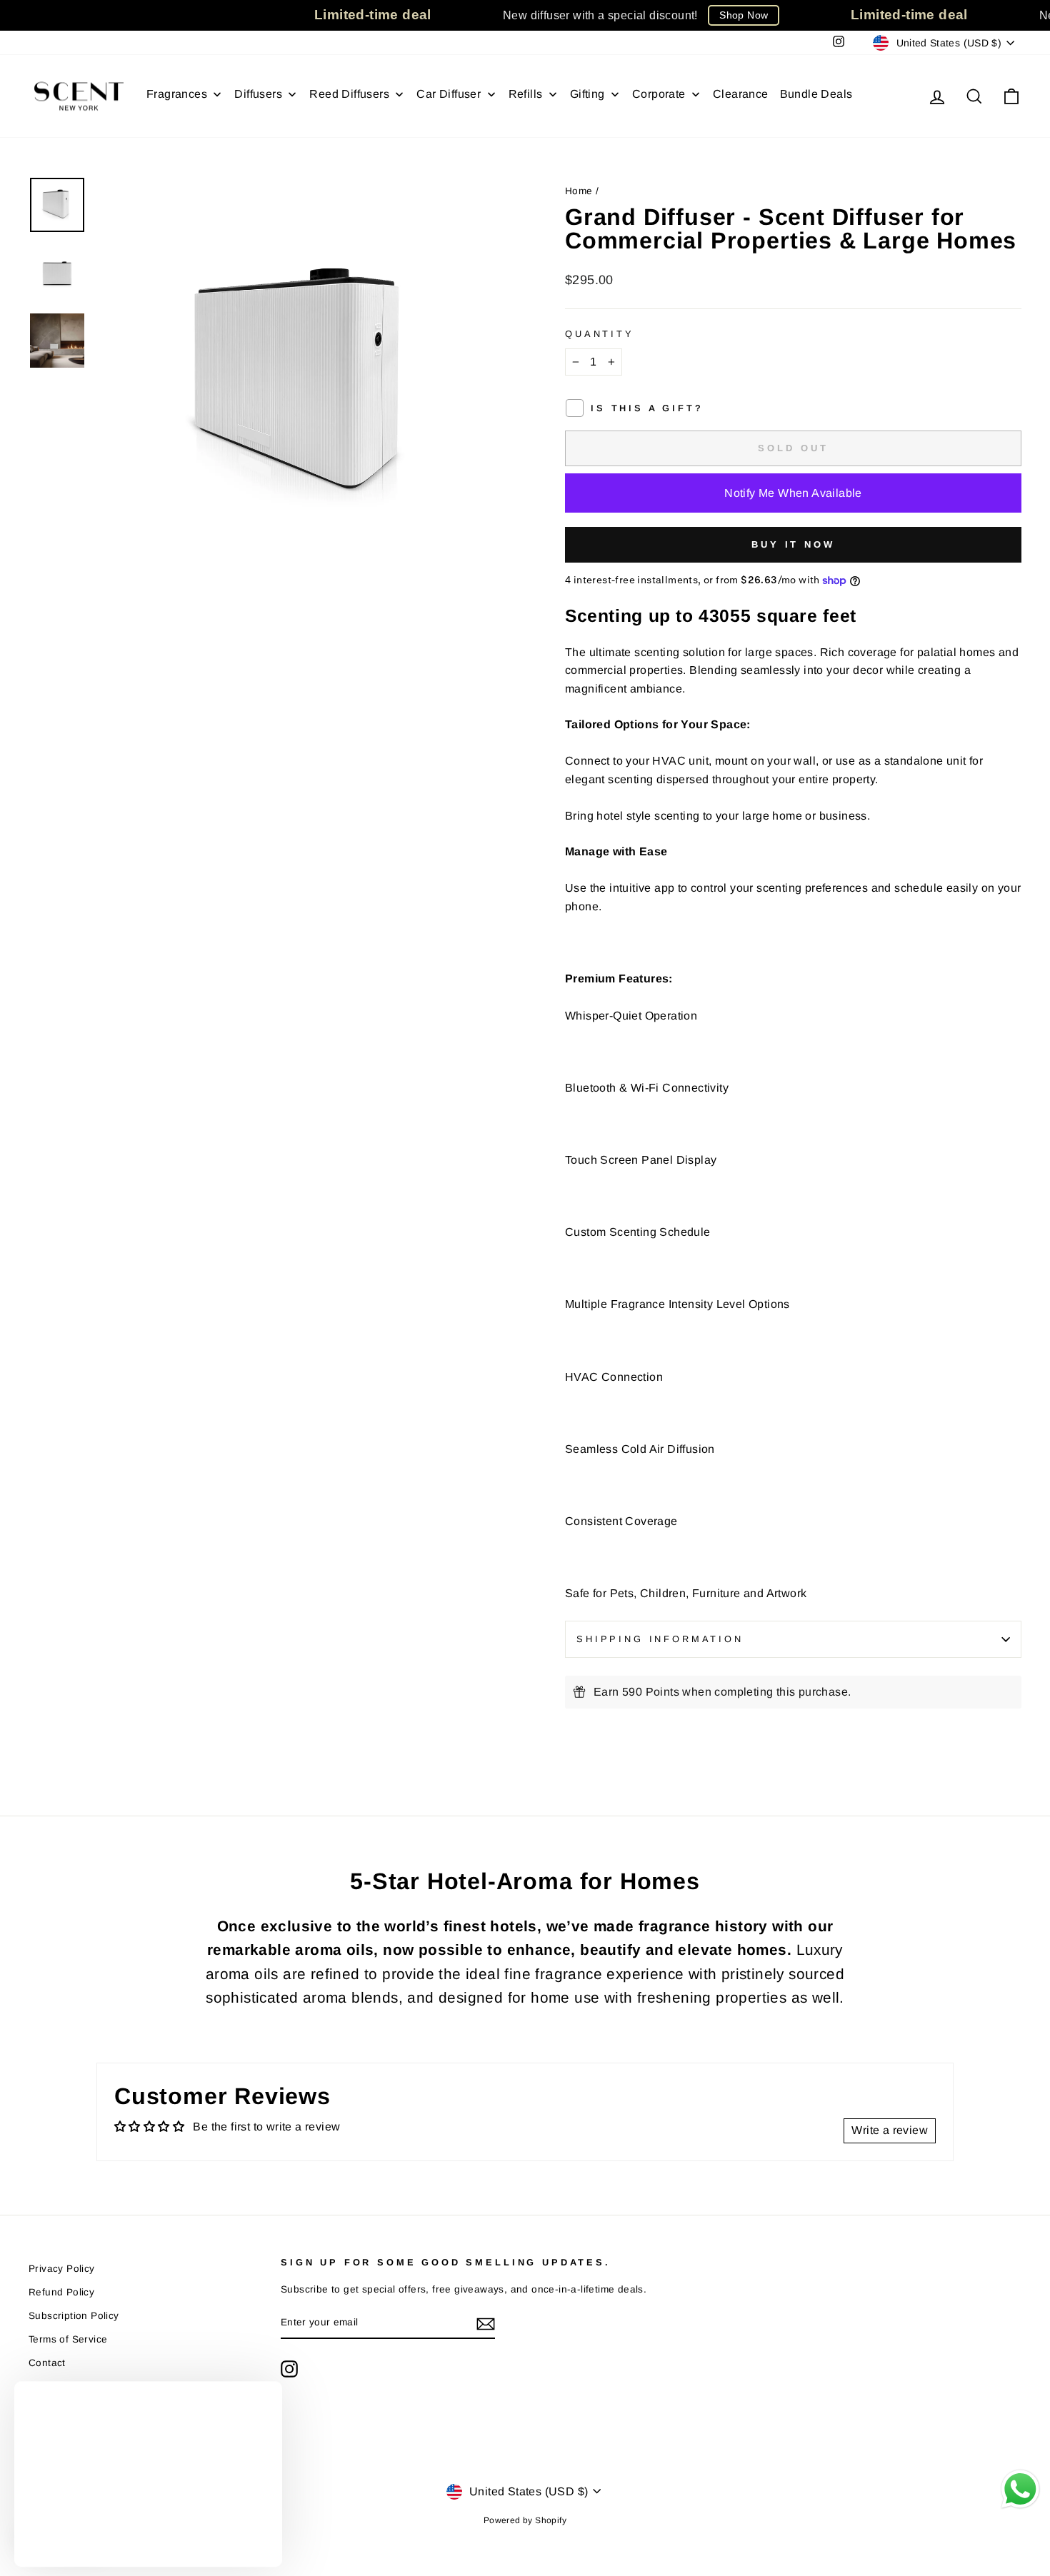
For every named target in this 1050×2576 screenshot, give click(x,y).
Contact (47, 2363)
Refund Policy (61, 2292)
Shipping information (660, 1639)
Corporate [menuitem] (659, 94)
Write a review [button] (890, 2130)
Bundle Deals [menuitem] (816, 94)
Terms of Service (68, 2339)
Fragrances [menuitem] (177, 94)
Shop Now (744, 15)
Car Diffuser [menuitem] (449, 94)
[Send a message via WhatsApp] (1020, 2489)
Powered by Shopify (525, 2520)
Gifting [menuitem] (587, 94)
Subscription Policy (74, 2316)
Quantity (600, 334)
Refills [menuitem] (526, 94)
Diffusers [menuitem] (258, 94)
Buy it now (793, 544)
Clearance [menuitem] (741, 94)
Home (579, 191)
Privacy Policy (62, 2269)
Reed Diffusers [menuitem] (349, 94)
